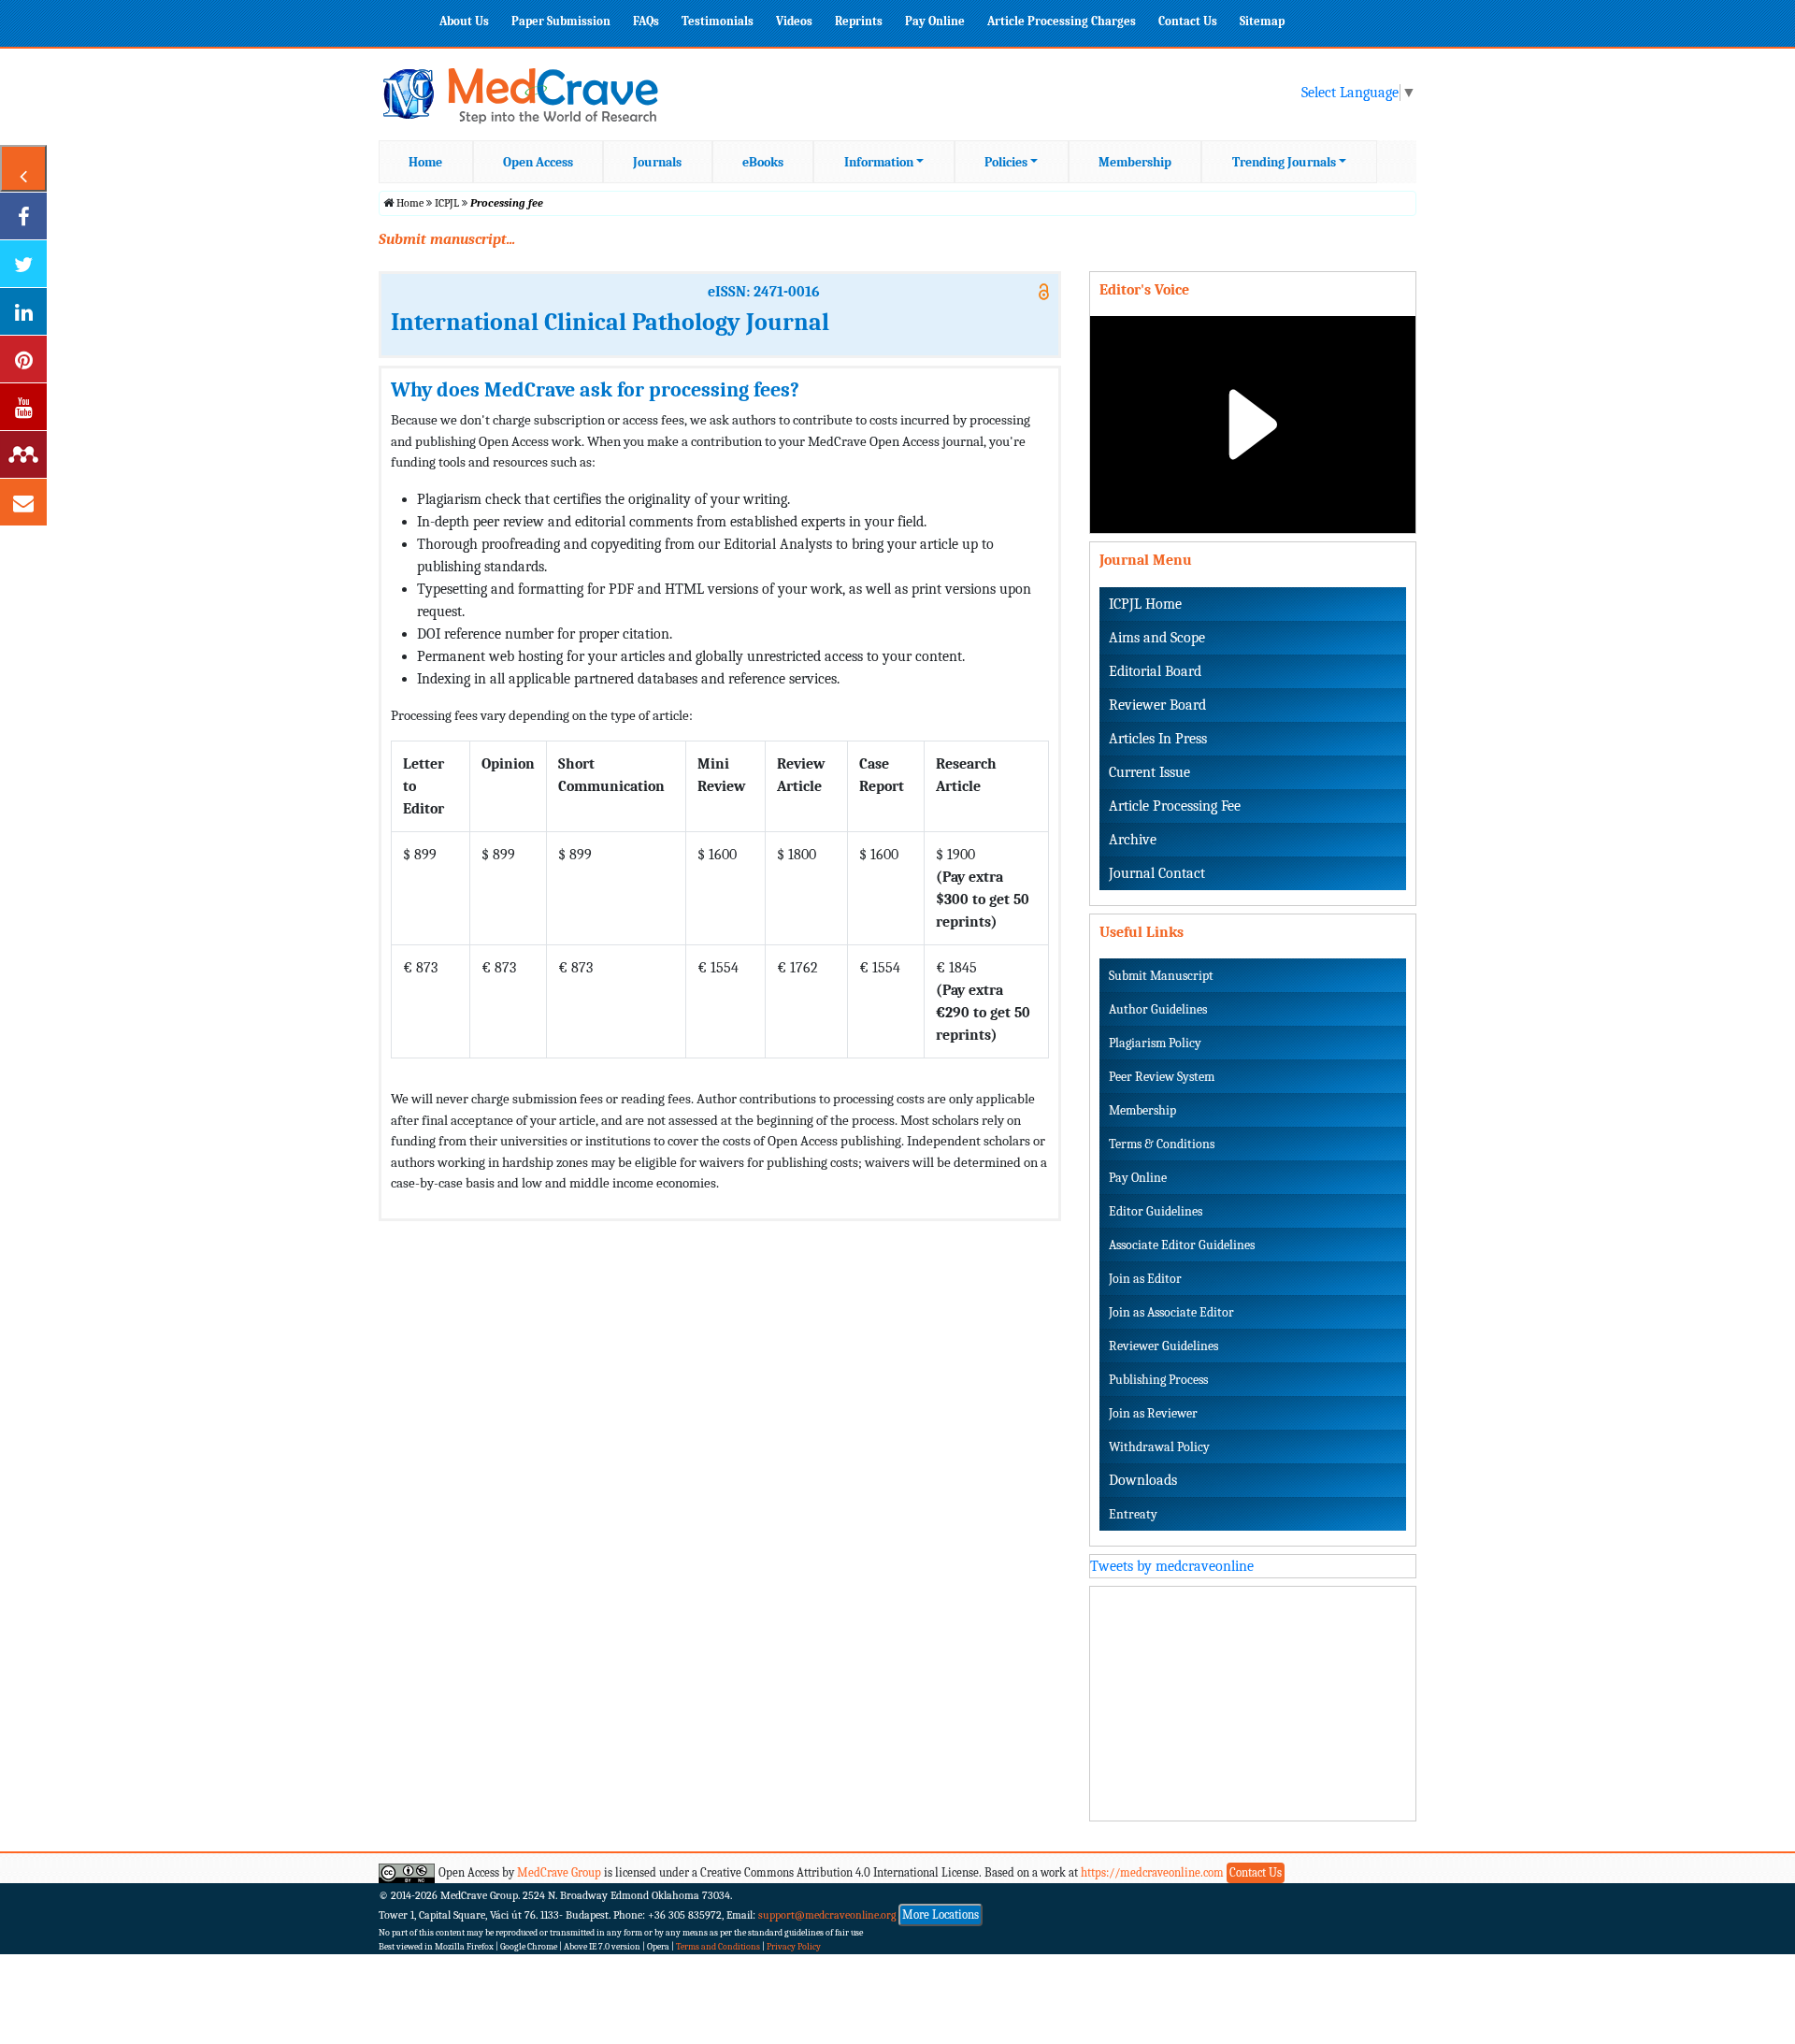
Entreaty (1133, 1514)
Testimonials (718, 21)
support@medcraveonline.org (827, 1915)
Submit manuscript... (447, 239)
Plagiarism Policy (1155, 1043)
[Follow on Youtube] (23, 407)
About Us (464, 21)
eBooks (763, 162)
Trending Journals (1284, 162)
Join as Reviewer (1153, 1413)
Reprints (859, 21)
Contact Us (1188, 21)
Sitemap (1262, 21)
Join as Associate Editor (1171, 1312)
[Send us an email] (23, 502)
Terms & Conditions (1162, 1144)
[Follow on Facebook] (23, 216)
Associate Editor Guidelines (1182, 1245)
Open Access (538, 162)
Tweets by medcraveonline (1172, 1566)
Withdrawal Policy (1159, 1447)
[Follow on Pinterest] (23, 359)
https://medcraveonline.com (1154, 1872)
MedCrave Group (559, 1872)
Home (425, 162)
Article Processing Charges (1062, 21)
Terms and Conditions (718, 1947)
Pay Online (935, 21)
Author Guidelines (1158, 1009)
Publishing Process (1158, 1380)
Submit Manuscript (1161, 976)
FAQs (646, 21)
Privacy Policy (794, 1947)
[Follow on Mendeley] (23, 454)
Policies (1006, 162)
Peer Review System (1162, 1077)
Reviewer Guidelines (1163, 1346)
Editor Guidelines (1156, 1211)
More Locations (941, 1914)
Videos (794, 21)
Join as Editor (1145, 1279)
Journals (657, 162)
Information (879, 162)
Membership (1135, 162)
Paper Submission (561, 21)
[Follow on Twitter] (23, 264)
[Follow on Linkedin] (23, 311)
